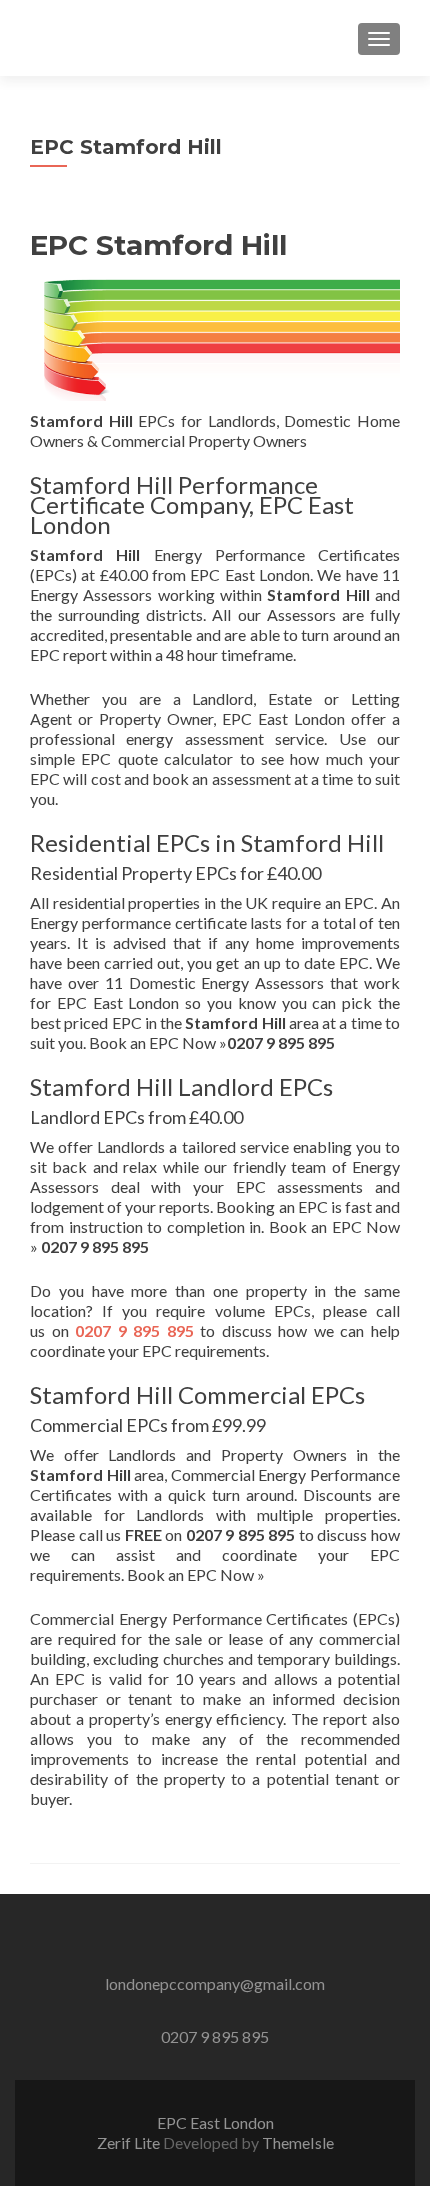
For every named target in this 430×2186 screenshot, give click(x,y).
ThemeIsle (298, 2142)
